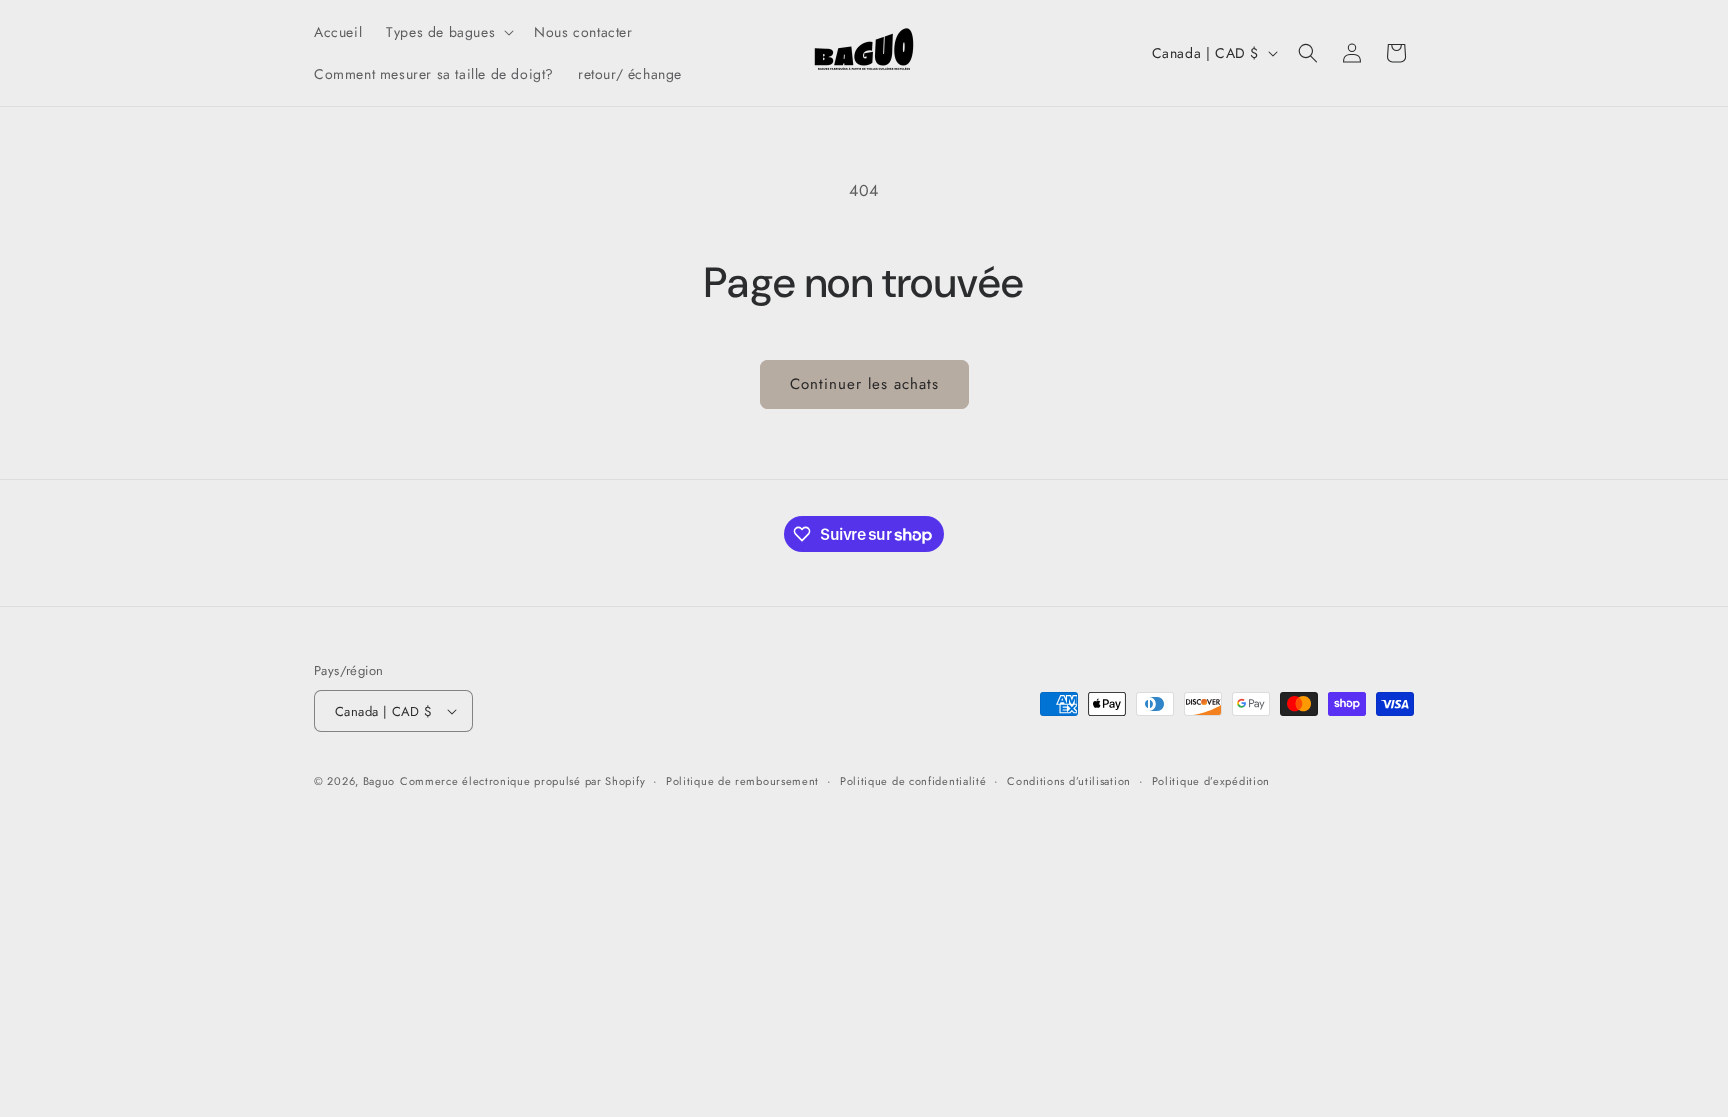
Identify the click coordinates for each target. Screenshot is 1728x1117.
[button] (448, 32)
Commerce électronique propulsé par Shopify (522, 781)
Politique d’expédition (1211, 781)
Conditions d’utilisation (1069, 781)
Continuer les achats (864, 384)
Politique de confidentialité (913, 781)
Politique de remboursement (742, 781)
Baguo (379, 781)
